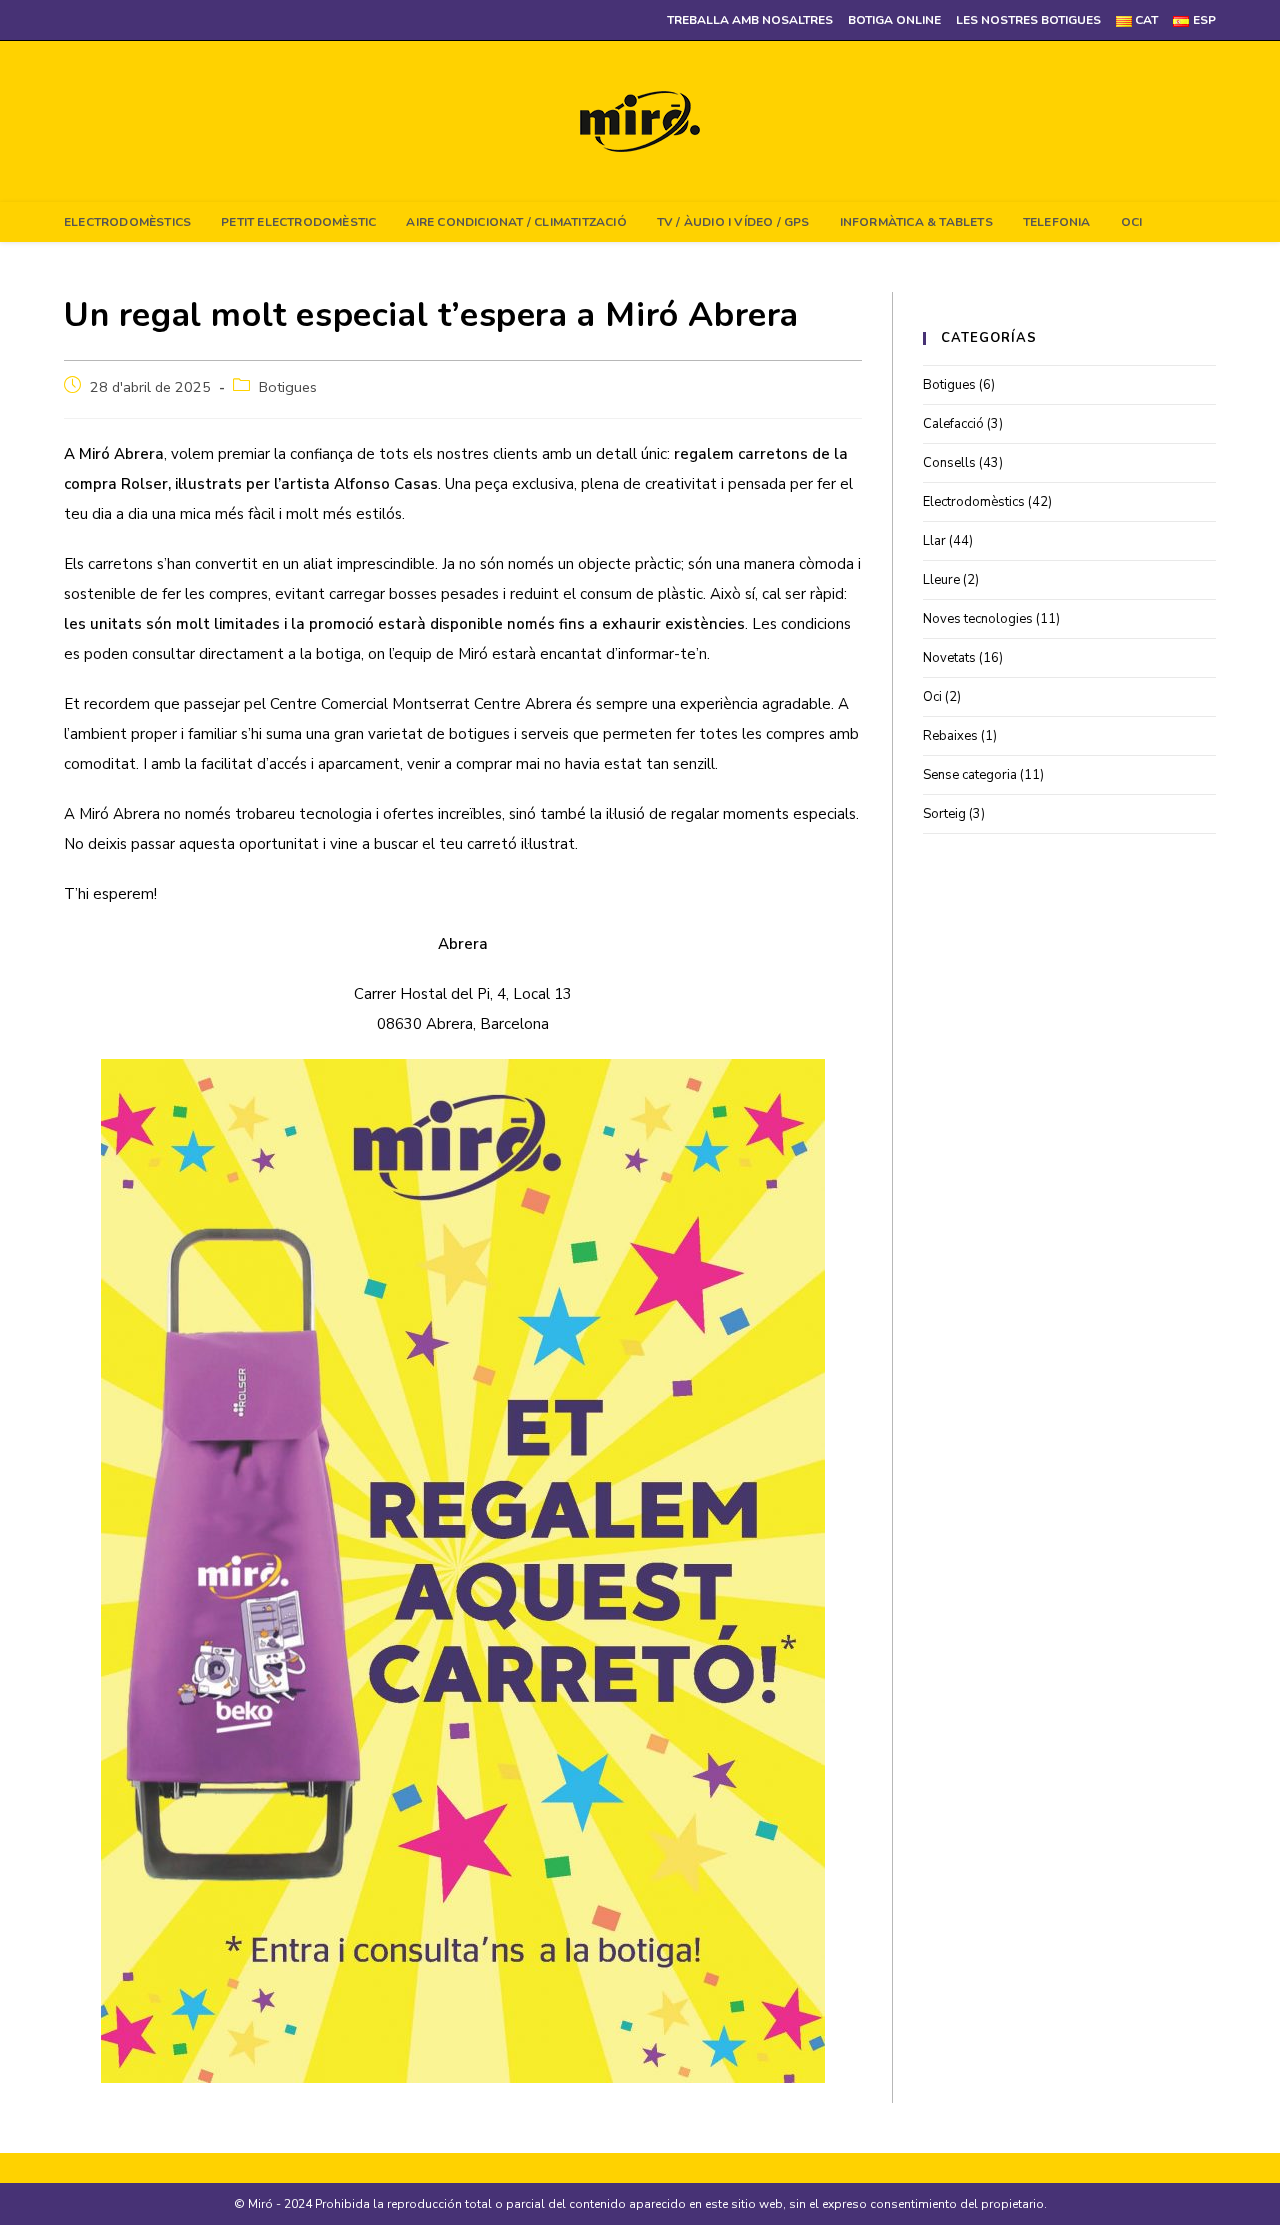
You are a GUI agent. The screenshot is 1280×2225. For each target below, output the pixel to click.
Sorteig (944, 814)
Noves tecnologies (978, 619)
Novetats (949, 658)
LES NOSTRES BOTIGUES (1028, 20)
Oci (932, 697)
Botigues (288, 387)
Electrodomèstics (974, 502)
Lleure (941, 580)
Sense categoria (970, 775)
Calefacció (953, 424)
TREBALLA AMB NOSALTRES (750, 20)
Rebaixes (950, 736)
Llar (934, 541)
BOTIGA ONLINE (894, 20)
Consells (949, 463)
